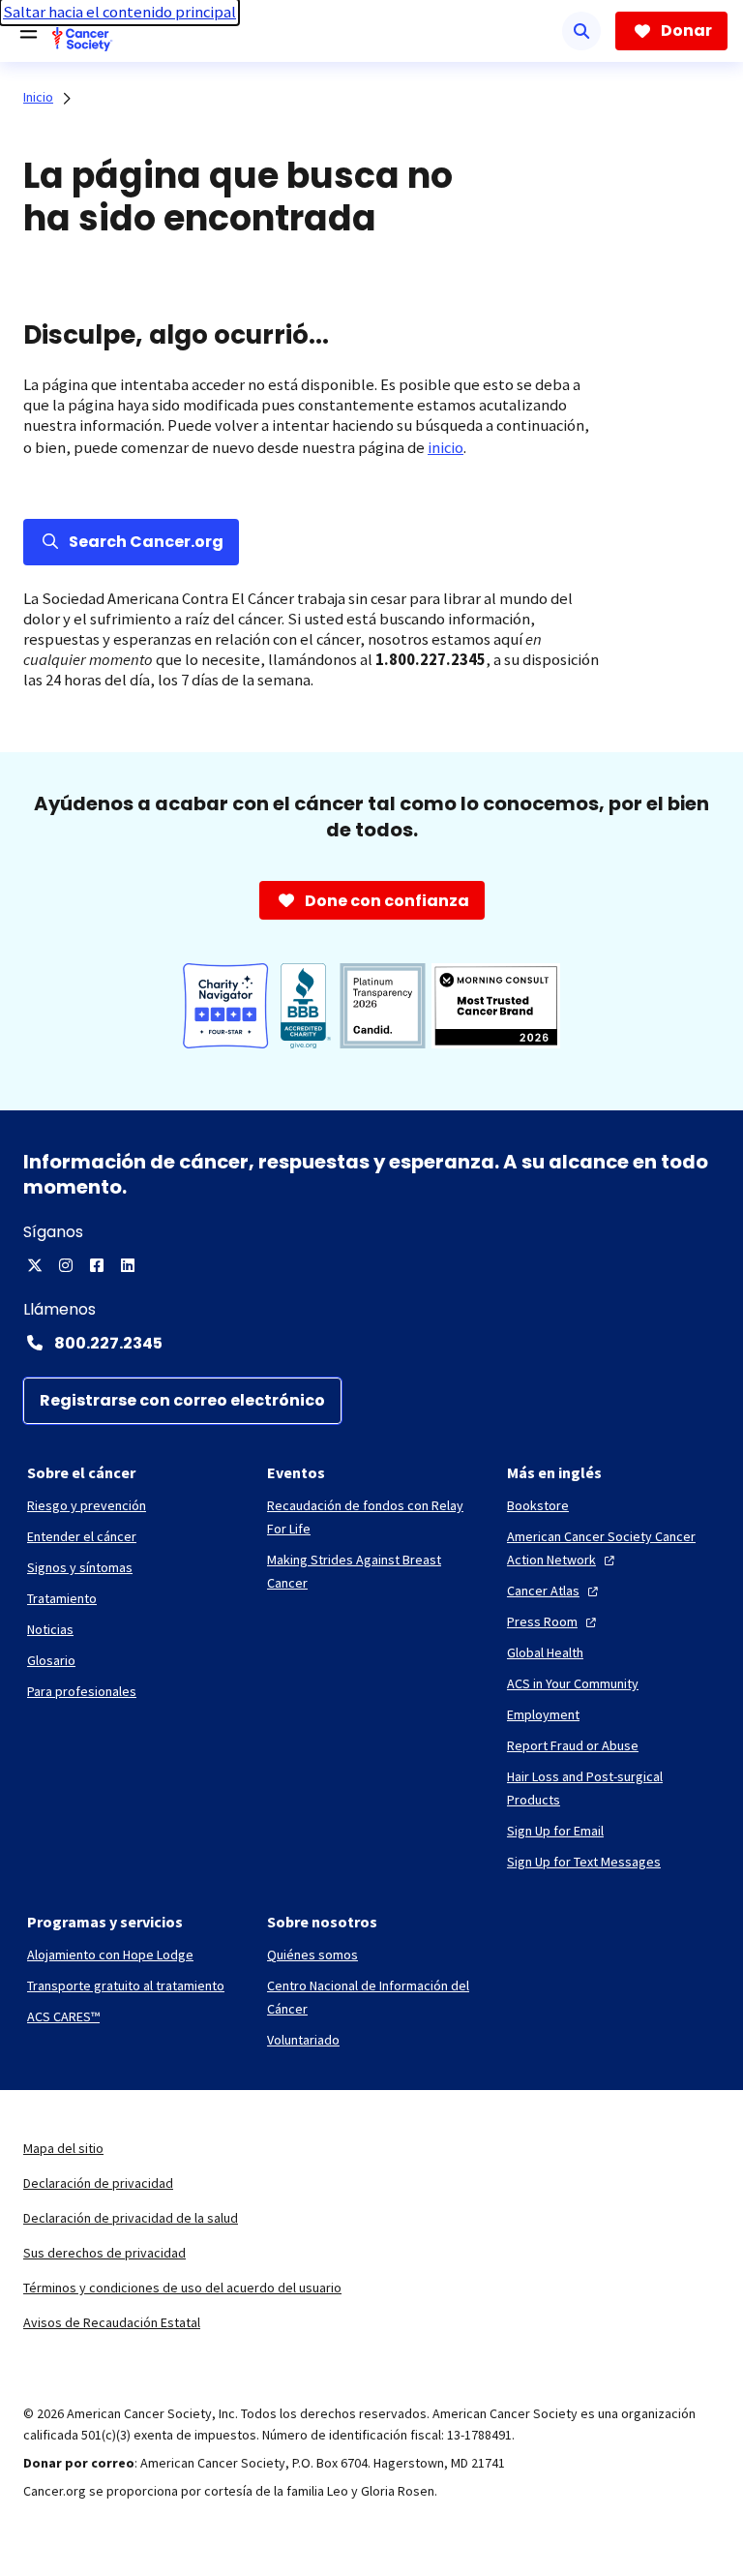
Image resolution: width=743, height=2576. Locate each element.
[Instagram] (66, 1265)
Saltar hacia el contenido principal (119, 12)
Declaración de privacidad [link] (98, 2183)
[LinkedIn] (128, 1265)
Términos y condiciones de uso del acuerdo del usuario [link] (182, 2288)
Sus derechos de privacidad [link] (104, 2253)
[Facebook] (97, 1265)
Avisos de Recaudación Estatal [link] (112, 2322)
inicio (446, 448)
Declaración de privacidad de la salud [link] (131, 2218)
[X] (35, 1265)
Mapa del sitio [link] (63, 2148)
